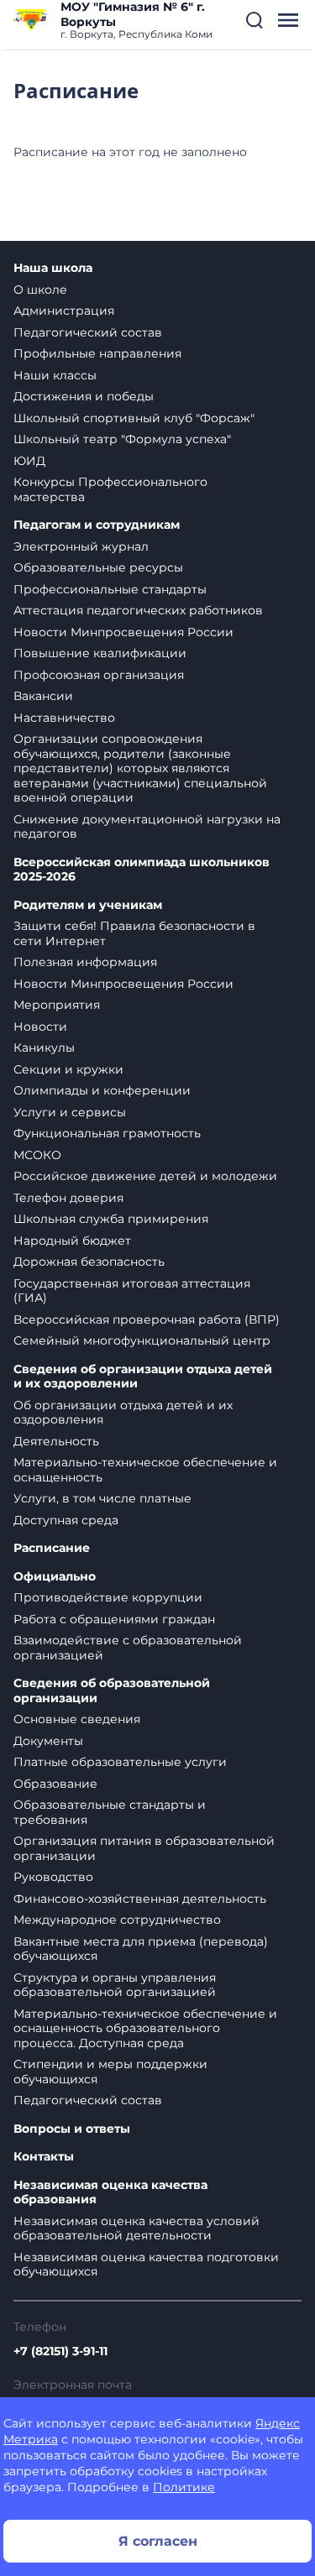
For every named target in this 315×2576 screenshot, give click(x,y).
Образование (55, 1784)
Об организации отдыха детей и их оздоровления (123, 1413)
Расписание (52, 1548)
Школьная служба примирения (111, 1219)
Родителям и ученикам (88, 905)
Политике (184, 2487)
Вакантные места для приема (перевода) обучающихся (141, 1949)
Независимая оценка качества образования (110, 2193)
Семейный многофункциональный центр (142, 1340)
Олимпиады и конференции (102, 1090)
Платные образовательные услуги (120, 1762)
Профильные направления (97, 353)
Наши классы (55, 375)
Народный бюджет (72, 1241)
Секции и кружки (68, 1069)
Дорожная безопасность (89, 1262)
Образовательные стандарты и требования (110, 1812)
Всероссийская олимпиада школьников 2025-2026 (142, 870)
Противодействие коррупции (108, 1597)
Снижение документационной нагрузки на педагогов (147, 827)
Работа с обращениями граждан (114, 1619)
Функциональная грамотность (107, 1133)
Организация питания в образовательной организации (144, 1848)
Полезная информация (85, 962)
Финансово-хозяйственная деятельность (140, 1899)
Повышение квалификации (100, 653)
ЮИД (29, 461)
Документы (48, 1741)
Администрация (64, 311)
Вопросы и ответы (72, 2129)
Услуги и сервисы (70, 1112)
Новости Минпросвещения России (123, 632)
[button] (255, 20)
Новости (40, 1027)
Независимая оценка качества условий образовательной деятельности (136, 2229)
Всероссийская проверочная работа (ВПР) (147, 1319)
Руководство (53, 1877)
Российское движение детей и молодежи (145, 1176)
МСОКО (37, 1155)
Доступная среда (66, 1520)
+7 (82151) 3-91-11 (60, 2351)
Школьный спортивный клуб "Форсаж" (134, 418)
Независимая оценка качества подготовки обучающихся (146, 2265)
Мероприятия (57, 1005)
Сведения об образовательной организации (112, 1691)
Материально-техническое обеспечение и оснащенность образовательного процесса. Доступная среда (145, 2028)
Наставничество (64, 718)
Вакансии (43, 696)
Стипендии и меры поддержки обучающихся (110, 2072)
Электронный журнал (81, 546)
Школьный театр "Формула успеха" (122, 439)
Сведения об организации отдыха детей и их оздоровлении (143, 1377)
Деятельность (56, 1441)
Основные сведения (77, 1719)
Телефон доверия (68, 1198)
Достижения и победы (84, 396)
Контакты (44, 2157)
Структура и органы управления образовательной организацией (115, 1985)
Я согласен (158, 2541)
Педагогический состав (88, 332)
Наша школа (53, 268)
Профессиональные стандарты (110, 589)
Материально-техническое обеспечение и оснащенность (145, 1470)
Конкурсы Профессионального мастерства (110, 489)
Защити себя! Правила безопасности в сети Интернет (134, 933)
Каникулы (44, 1048)
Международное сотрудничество (117, 1920)
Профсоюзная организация (99, 675)
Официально (55, 1577)
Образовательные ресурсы (98, 567)
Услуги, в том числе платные (102, 1498)
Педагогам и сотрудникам (97, 525)
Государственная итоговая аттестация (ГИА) (132, 1291)
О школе (40, 290)
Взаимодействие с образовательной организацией (128, 1648)
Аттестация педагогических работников (138, 610)
